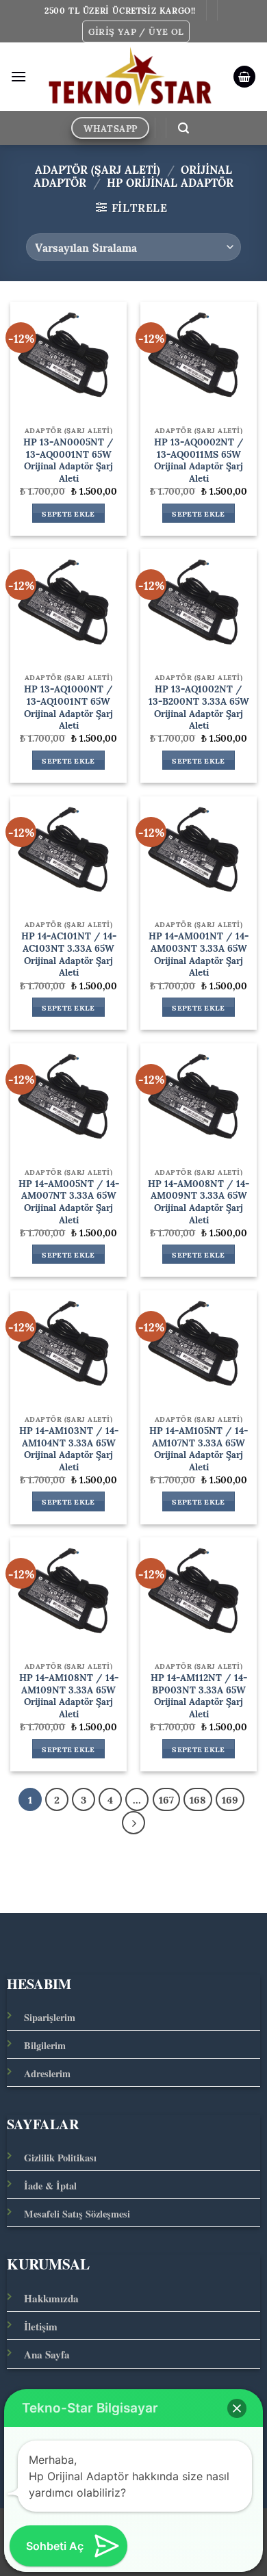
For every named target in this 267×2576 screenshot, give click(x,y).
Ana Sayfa (47, 2354)
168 (198, 1799)
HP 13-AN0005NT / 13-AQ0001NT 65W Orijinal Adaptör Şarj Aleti (68, 460)
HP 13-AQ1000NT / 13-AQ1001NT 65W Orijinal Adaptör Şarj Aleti (68, 707)
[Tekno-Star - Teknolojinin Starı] (130, 77)
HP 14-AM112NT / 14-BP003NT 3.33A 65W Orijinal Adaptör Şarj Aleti (199, 1696)
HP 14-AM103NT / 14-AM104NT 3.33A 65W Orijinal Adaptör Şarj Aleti (69, 1449)
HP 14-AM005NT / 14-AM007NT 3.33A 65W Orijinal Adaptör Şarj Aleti (69, 1202)
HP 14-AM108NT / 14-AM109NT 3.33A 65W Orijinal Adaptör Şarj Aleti (69, 1696)
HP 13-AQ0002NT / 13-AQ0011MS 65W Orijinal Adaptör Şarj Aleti (199, 460)
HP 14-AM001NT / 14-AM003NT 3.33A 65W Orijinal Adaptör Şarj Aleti (199, 954)
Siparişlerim (50, 2017)
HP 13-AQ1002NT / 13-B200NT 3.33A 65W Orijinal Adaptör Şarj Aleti (199, 707)
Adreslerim (47, 2073)
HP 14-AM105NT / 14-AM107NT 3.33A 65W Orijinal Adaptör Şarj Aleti (199, 1449)
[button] (136, 31)
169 (230, 1799)
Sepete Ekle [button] (68, 513)
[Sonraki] (133, 1823)
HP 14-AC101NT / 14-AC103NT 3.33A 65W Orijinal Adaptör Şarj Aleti (69, 954)
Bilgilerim (45, 2045)
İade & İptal (50, 2186)
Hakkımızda (51, 2298)
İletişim (41, 2326)
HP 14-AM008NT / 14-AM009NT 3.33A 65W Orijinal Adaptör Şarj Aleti (199, 1202)
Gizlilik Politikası (60, 2158)
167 (166, 1799)
